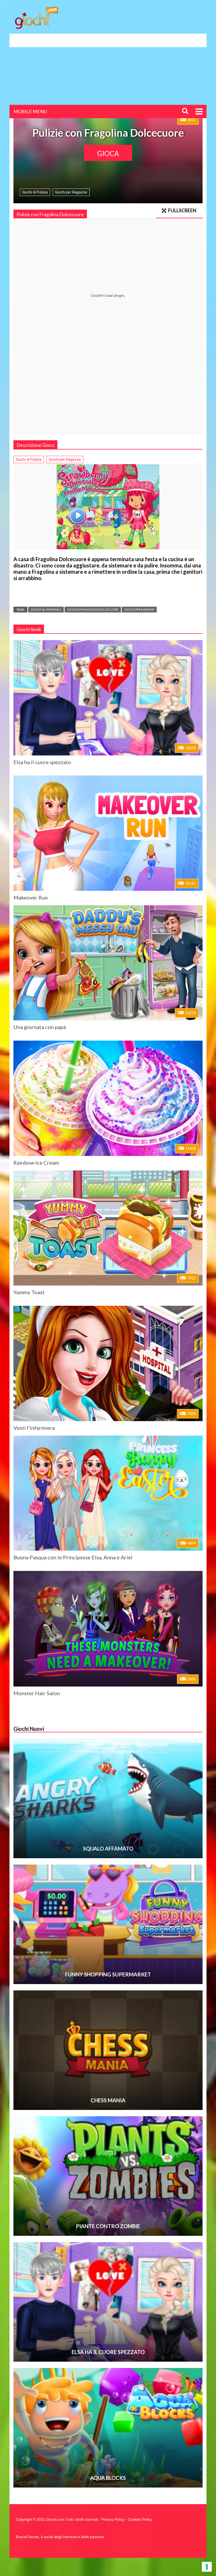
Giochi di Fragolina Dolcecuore (93, 609)
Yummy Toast (29, 1292)
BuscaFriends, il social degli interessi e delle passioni (60, 2537)
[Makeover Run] (108, 833)
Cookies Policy (140, 2519)
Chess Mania (108, 2100)
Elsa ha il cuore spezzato (42, 762)
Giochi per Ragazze (71, 192)
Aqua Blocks (108, 2478)
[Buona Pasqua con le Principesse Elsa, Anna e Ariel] (108, 1493)
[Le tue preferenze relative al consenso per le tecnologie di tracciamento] (207, 2567)
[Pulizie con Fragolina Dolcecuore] (108, 507)
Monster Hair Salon (37, 1693)
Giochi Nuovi (29, 1729)
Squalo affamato (108, 1848)
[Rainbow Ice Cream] (108, 1098)
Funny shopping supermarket (108, 1974)
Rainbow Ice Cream (36, 1163)
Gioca (108, 154)
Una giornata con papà (40, 1027)
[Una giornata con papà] (108, 963)
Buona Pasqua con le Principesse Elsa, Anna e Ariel (73, 1557)
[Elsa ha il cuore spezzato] (108, 698)
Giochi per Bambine (139, 609)
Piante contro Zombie (108, 2226)
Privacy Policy (113, 2519)
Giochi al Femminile (46, 609)
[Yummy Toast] (108, 1228)
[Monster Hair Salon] (108, 1629)
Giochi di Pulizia (35, 192)
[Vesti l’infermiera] (108, 1363)
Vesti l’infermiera (34, 1428)
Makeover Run (31, 897)
